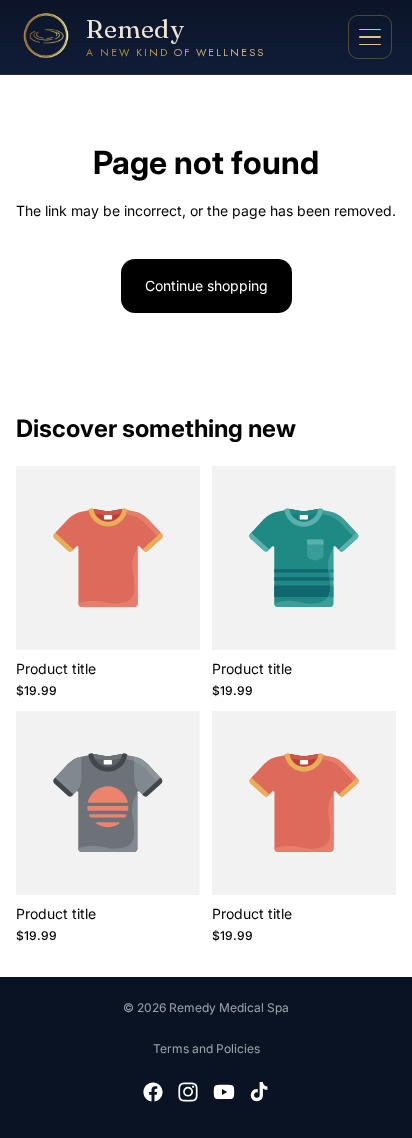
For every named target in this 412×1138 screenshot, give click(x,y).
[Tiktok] (259, 1092)
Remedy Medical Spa (229, 1007)
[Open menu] (370, 37)
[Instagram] (188, 1092)
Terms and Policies (206, 1048)
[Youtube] (224, 1092)
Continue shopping (206, 285)
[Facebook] (153, 1092)
